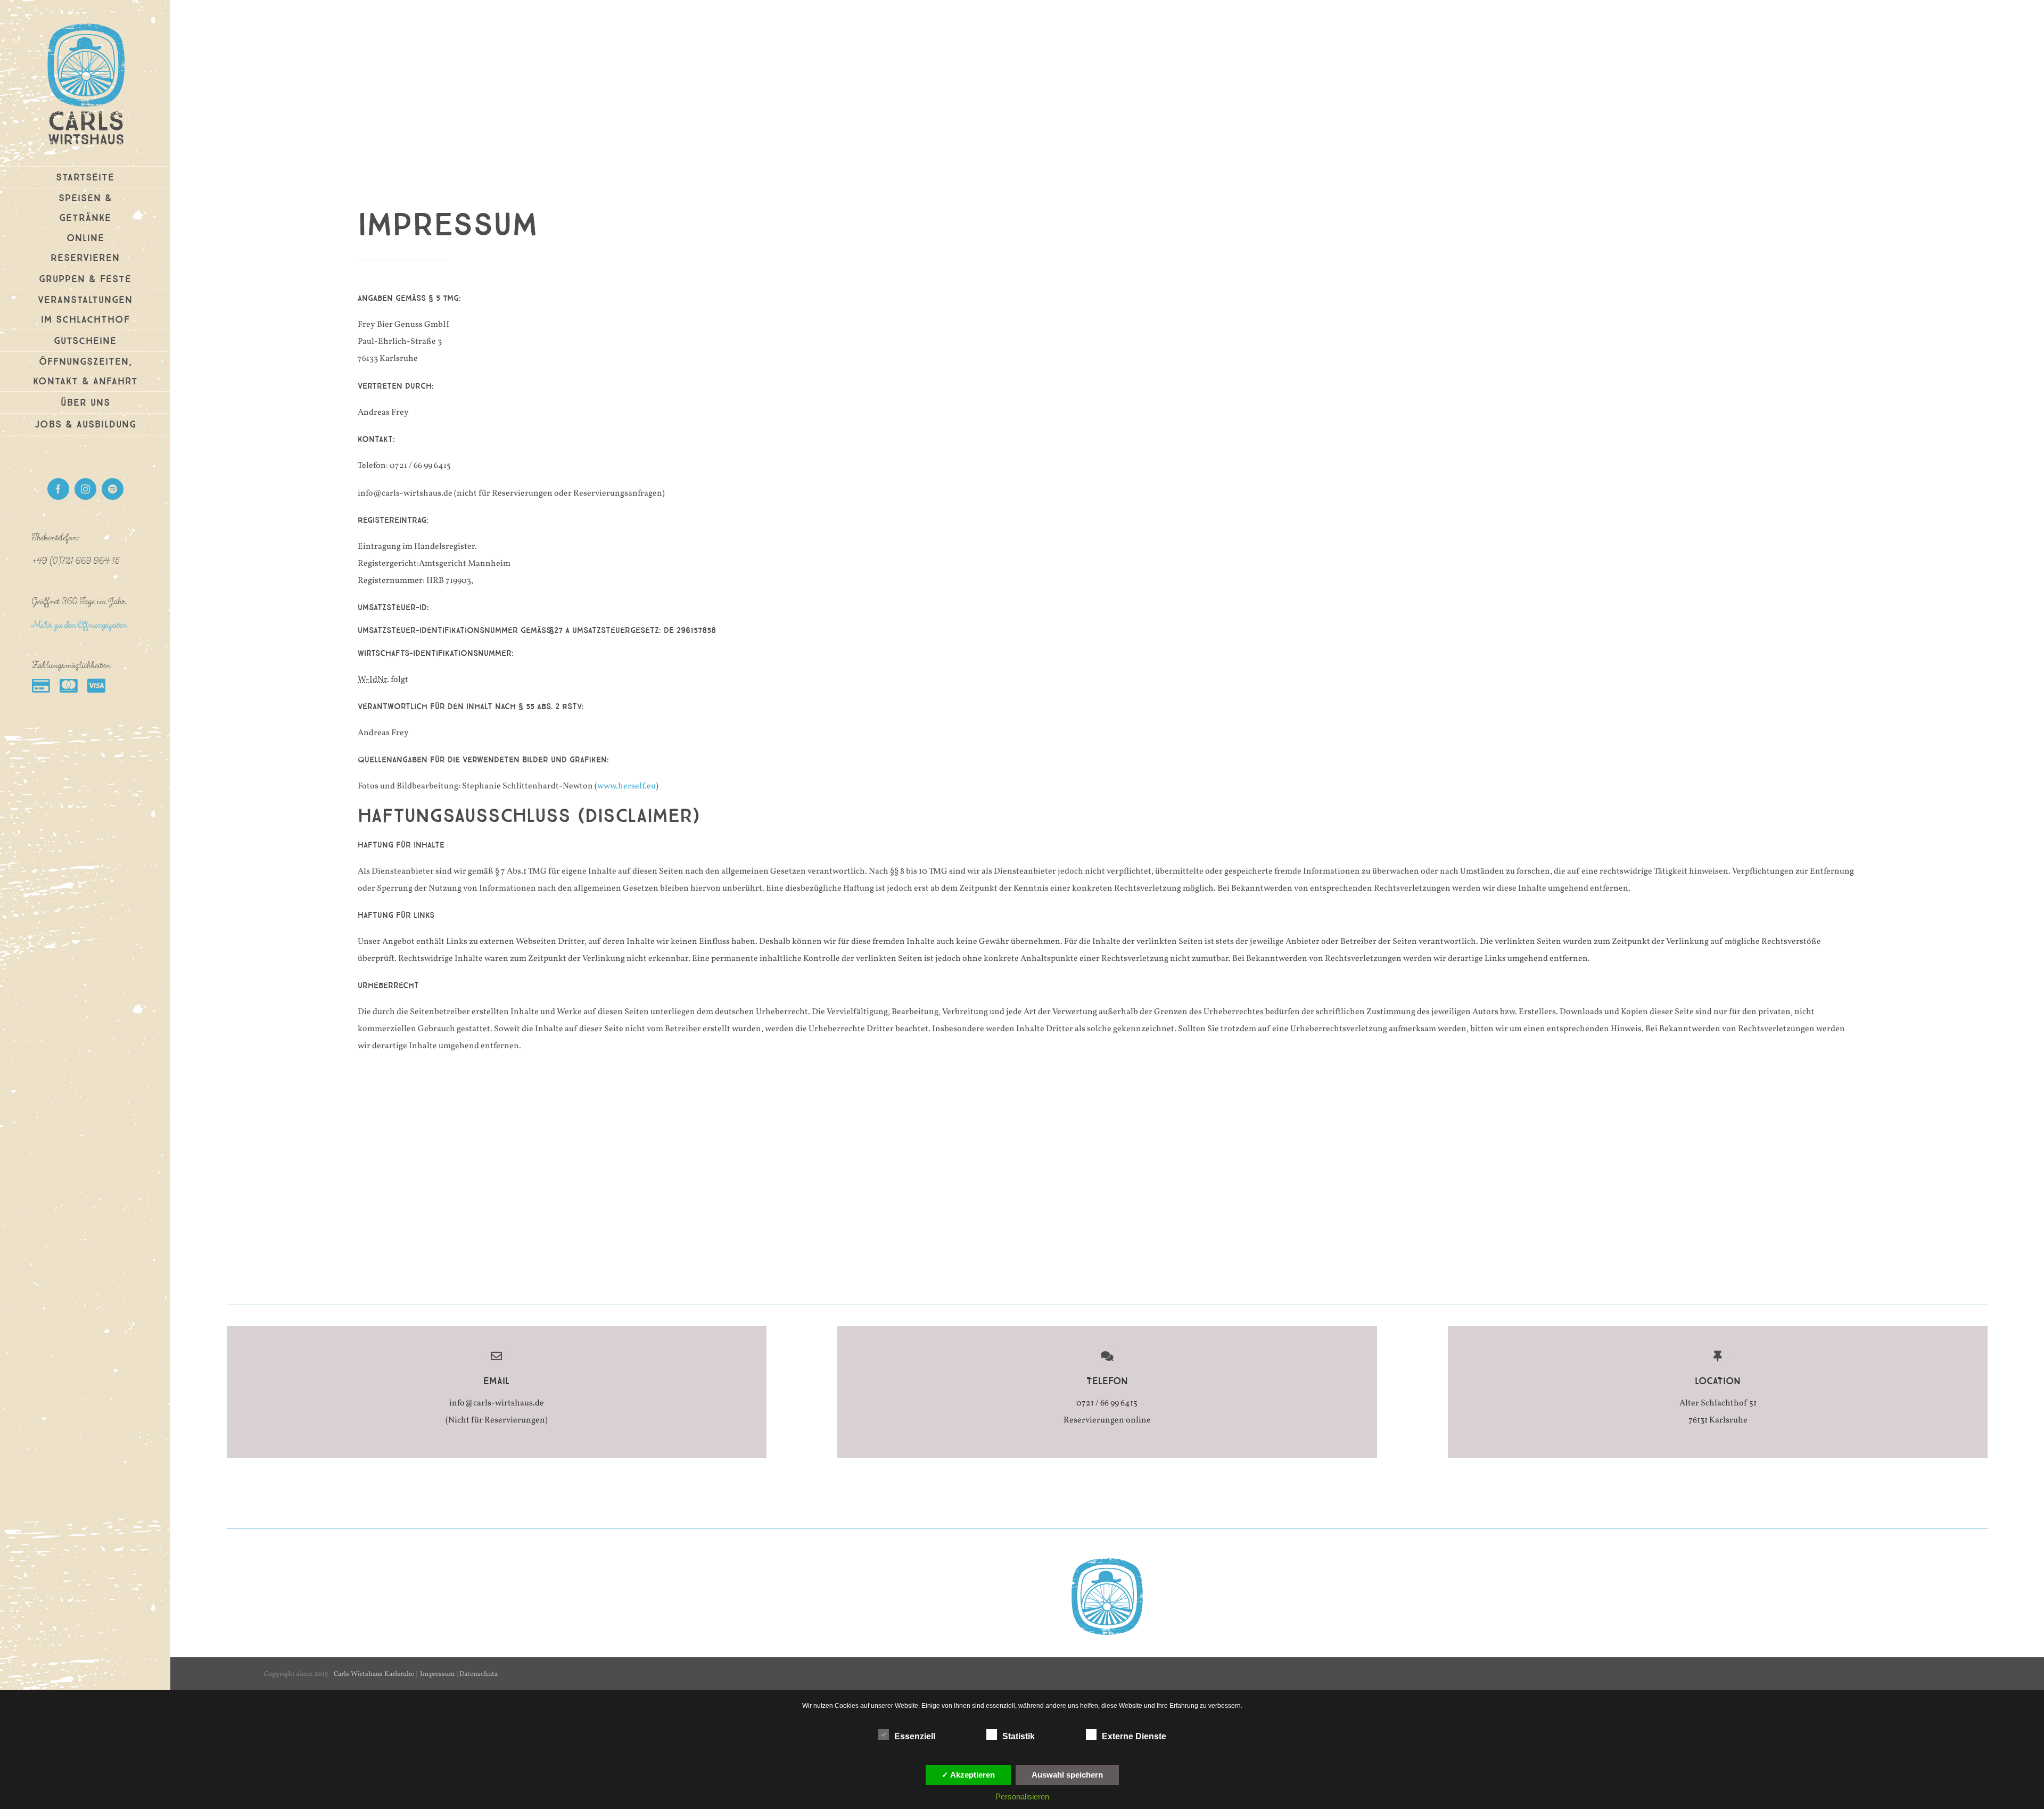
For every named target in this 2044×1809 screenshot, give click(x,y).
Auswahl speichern (1067, 1775)
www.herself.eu (627, 786)
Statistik (1019, 1736)
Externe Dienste (1134, 1736)
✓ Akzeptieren (968, 1775)
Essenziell (915, 1736)
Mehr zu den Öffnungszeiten (80, 625)
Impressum (438, 1674)
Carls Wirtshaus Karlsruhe (374, 1674)
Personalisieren (1022, 1796)
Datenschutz (479, 1674)
